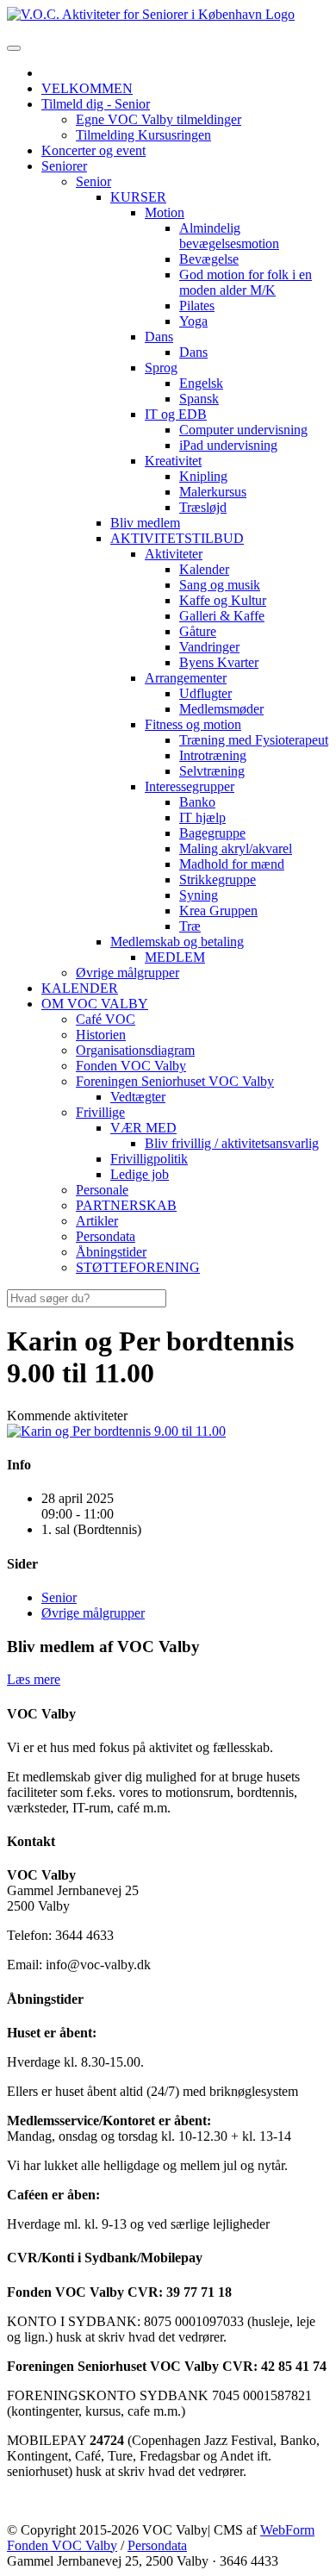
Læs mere (34, 1679)
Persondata (157, 2545)
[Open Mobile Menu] (14, 48)
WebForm (287, 2530)
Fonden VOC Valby (62, 2545)
